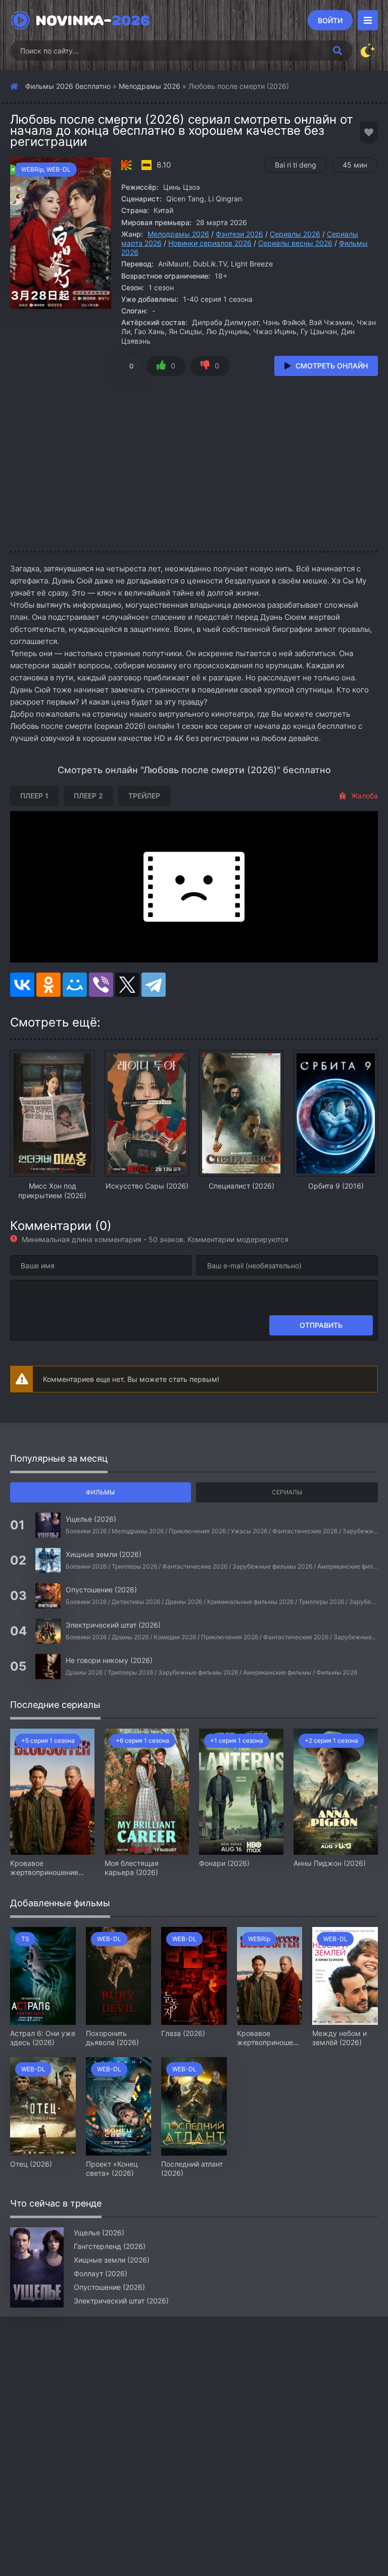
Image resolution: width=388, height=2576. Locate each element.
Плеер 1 (34, 796)
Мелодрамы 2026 (150, 86)
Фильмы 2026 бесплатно (68, 86)
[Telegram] (154, 985)
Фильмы (100, 1492)
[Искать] (337, 50)
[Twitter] (127, 985)
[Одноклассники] (48, 985)
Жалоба (365, 796)
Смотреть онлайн (332, 366)
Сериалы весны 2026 (295, 243)
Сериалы (287, 1492)
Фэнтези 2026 (239, 234)
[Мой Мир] (75, 985)
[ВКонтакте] (22, 985)
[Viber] (101, 985)
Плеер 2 (88, 796)
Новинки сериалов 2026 (210, 243)
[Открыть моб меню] (368, 20)
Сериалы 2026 (295, 234)
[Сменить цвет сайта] (368, 50)
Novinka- (93, 20)
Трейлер (144, 796)
